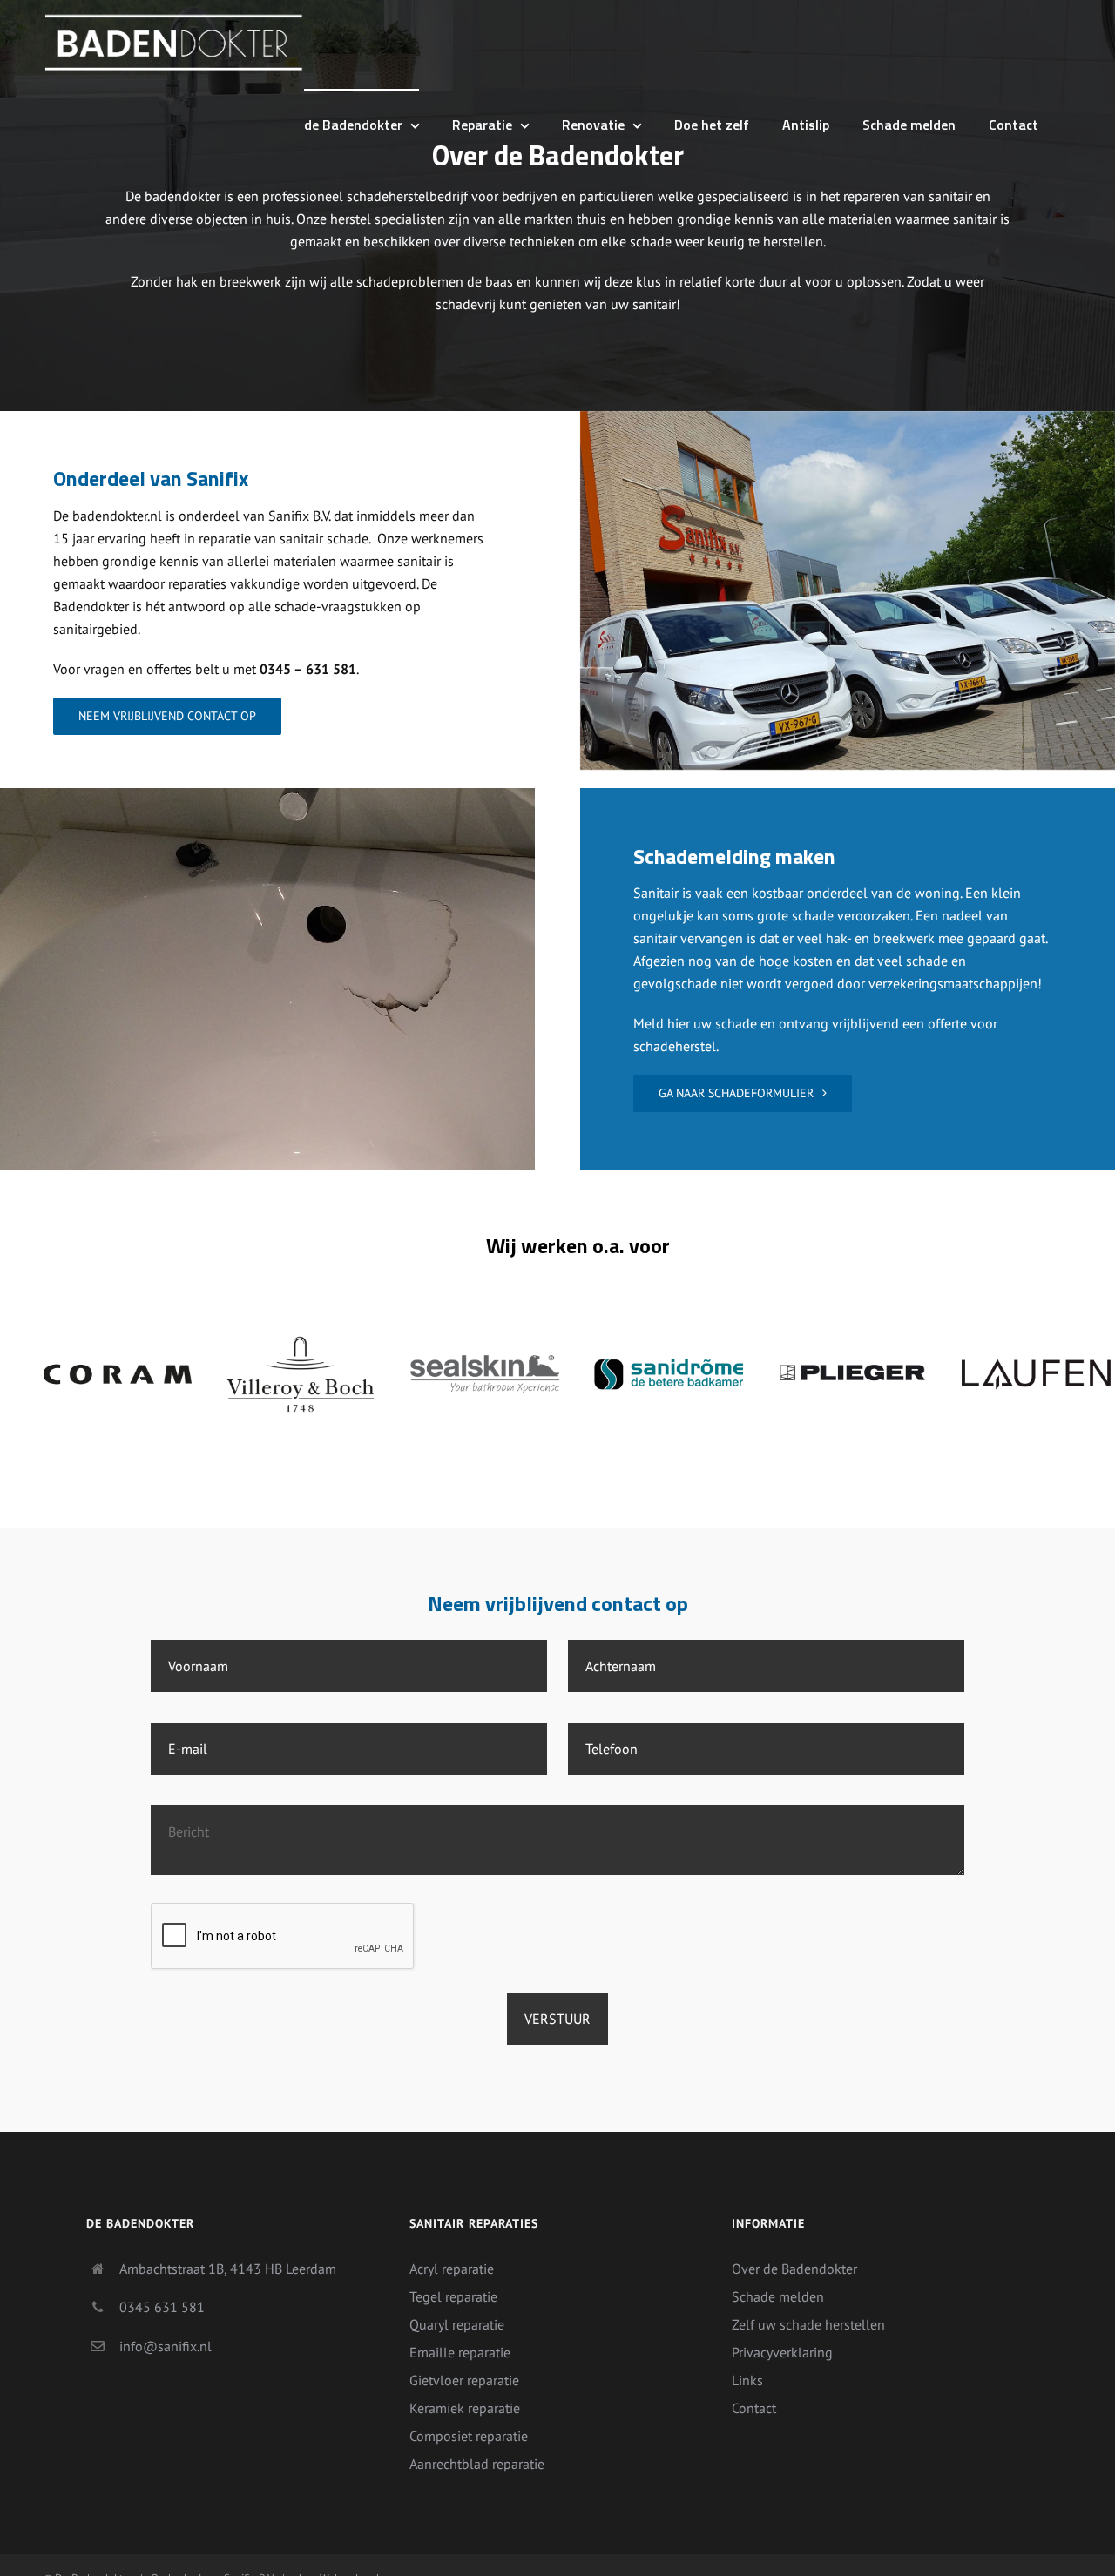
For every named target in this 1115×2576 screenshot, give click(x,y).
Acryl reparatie (452, 2269)
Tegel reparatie (453, 2296)
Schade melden (778, 2296)
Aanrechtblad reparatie (477, 2464)
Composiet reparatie (469, 2436)
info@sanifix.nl (166, 2346)
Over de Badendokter (794, 2269)
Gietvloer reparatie (464, 2380)
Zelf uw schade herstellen (808, 2324)
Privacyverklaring (782, 2352)
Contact (754, 2408)
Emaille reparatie (460, 2352)
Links (747, 2380)
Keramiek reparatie (465, 2408)
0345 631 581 (162, 2307)
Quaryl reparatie (457, 2324)
